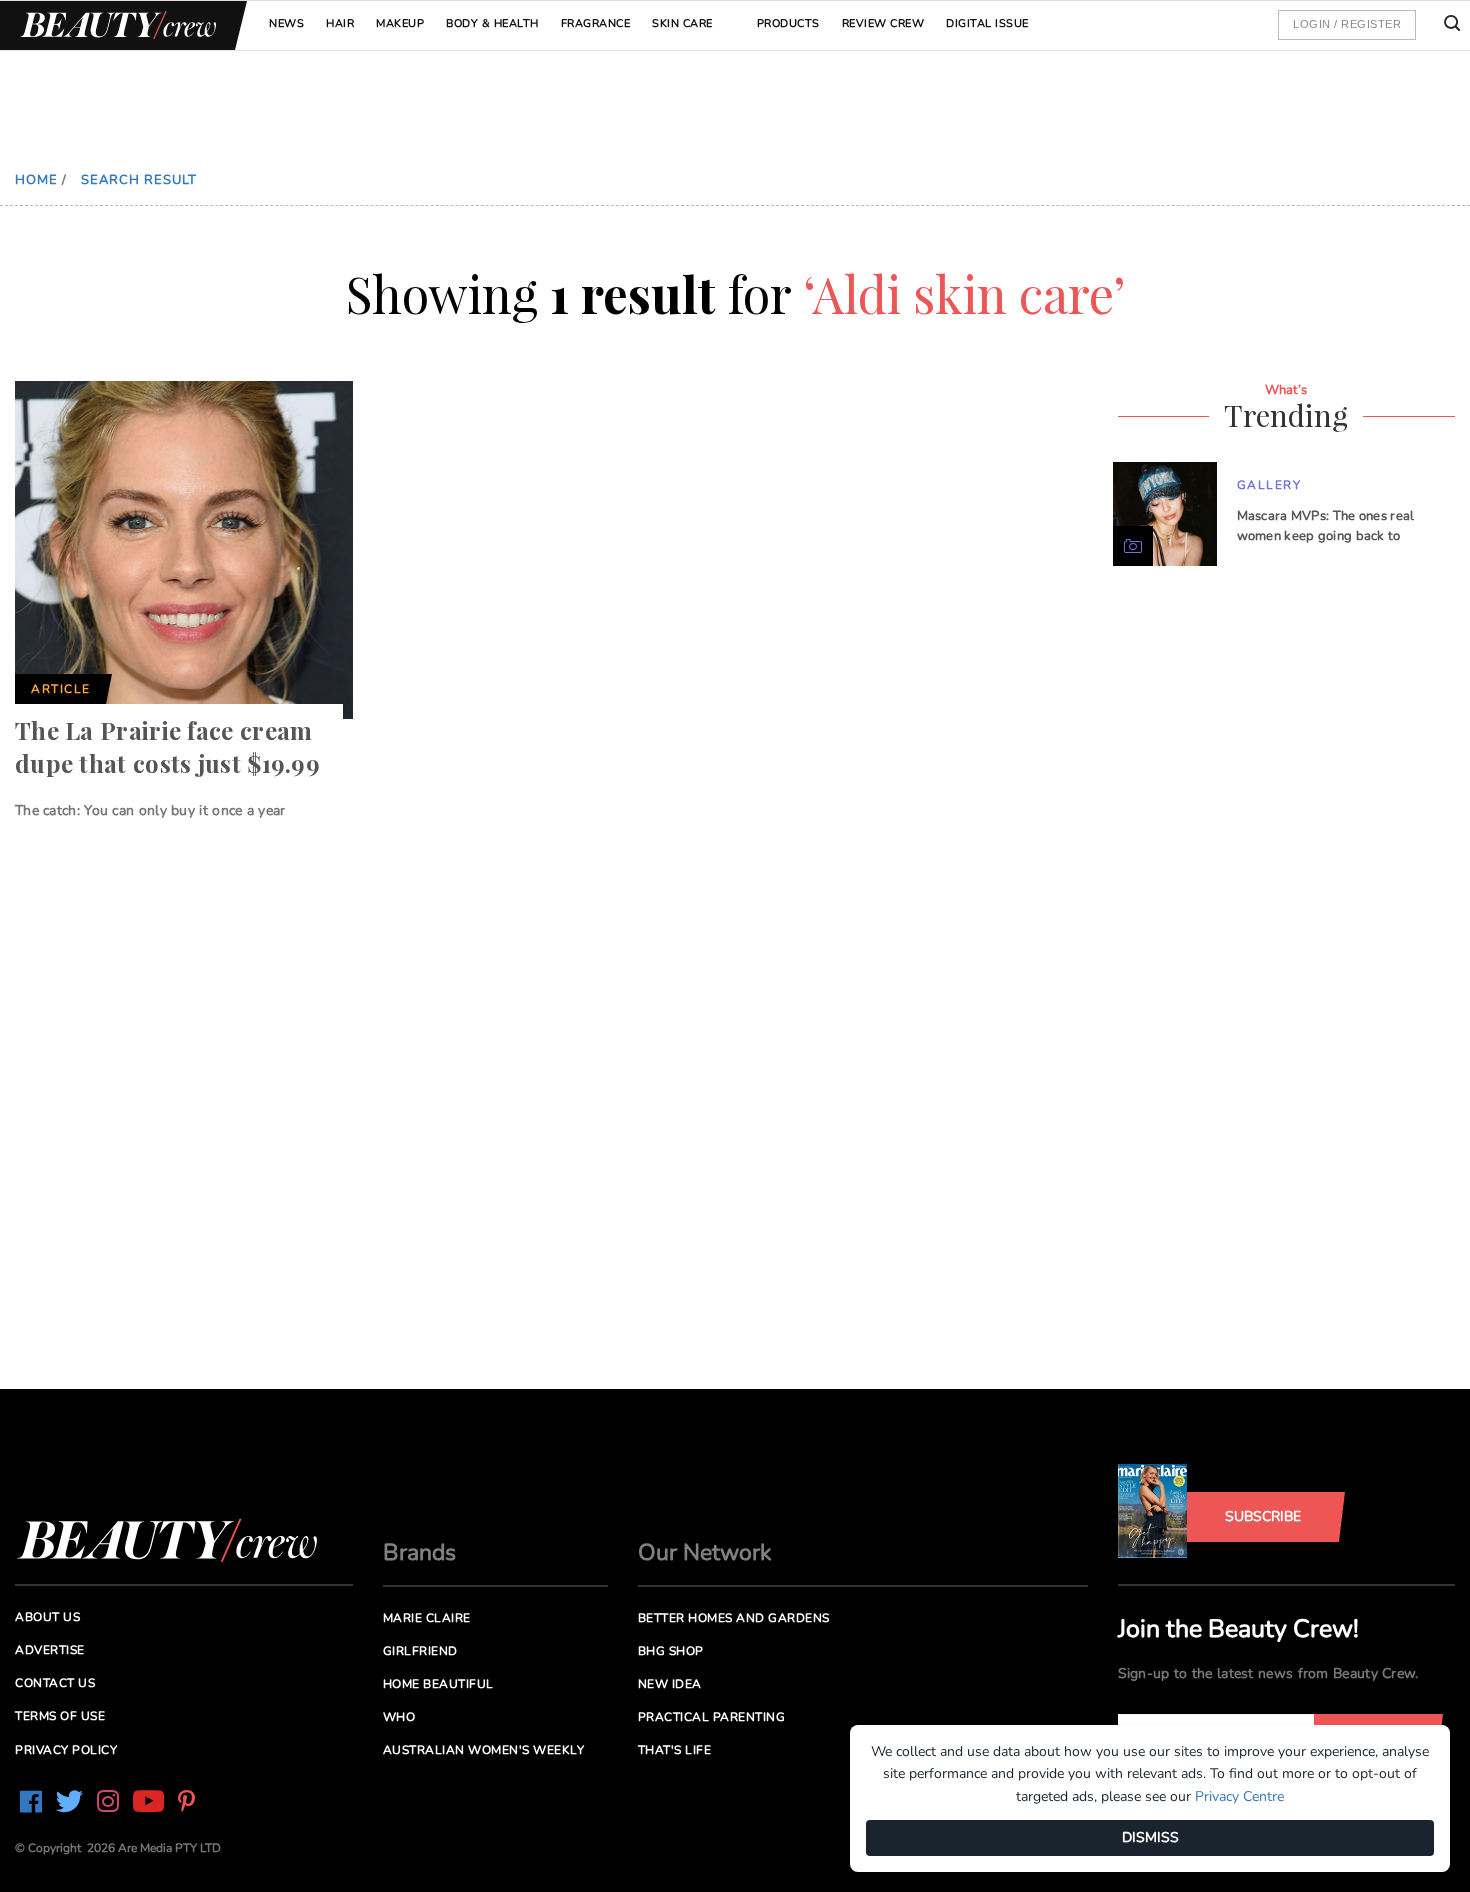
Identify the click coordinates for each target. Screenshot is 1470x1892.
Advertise (50, 1650)
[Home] (115, 25)
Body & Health (492, 23)
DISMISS (1150, 1837)
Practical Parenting (712, 1717)
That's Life (675, 1750)
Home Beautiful (438, 1684)
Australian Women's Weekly (484, 1750)
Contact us (55, 1683)
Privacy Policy (66, 1750)
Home (36, 180)
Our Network (705, 1552)
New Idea (670, 1684)
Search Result (139, 180)
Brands (419, 1552)
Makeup (400, 23)
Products (788, 23)
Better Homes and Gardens (734, 1618)
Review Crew (883, 23)
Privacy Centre (1239, 1796)
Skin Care (682, 23)
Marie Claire (427, 1618)
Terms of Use (60, 1716)
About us (47, 1617)
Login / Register (1347, 24)
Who (399, 1717)
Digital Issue (987, 23)
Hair (340, 23)
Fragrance (596, 23)
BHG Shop (671, 1651)
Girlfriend (420, 1651)
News (286, 23)
